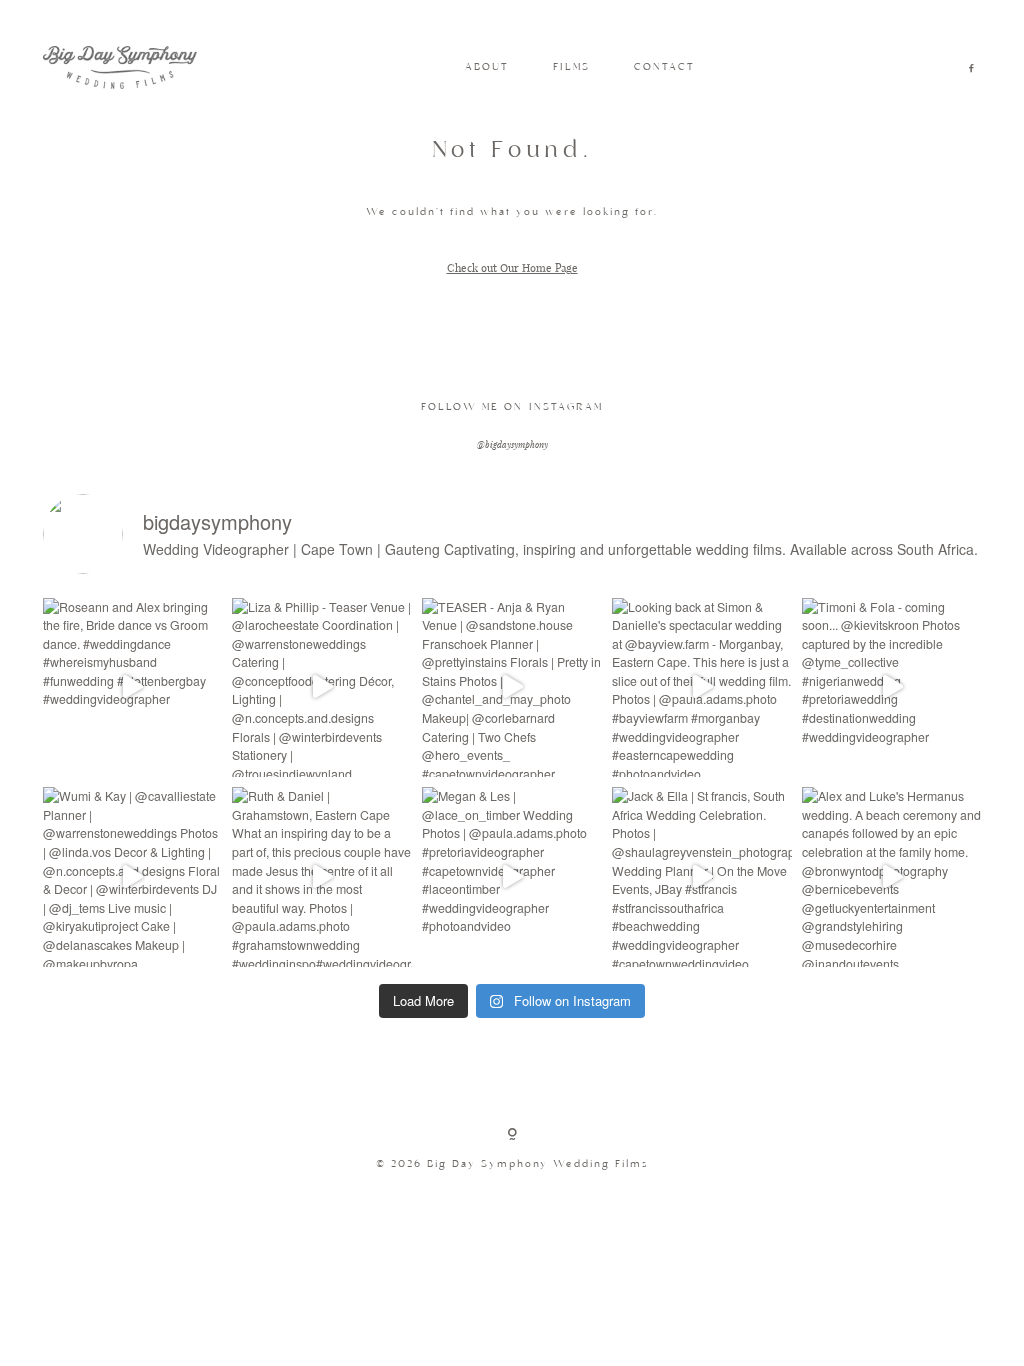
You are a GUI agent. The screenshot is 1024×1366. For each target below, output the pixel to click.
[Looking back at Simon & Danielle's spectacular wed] (702, 688)
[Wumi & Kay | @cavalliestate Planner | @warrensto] (133, 877)
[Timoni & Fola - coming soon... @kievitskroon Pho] (892, 688)
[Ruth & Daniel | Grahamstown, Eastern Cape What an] (322, 877)
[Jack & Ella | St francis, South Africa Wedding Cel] (702, 877)
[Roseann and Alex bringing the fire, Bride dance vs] (133, 688)
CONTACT (664, 67)
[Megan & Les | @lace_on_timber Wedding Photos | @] (512, 877)
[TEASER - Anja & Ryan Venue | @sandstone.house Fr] (512, 688)
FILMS (571, 67)
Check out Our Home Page (512, 267)
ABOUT (487, 67)
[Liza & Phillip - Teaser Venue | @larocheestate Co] (322, 688)
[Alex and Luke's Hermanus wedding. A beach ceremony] (892, 877)
